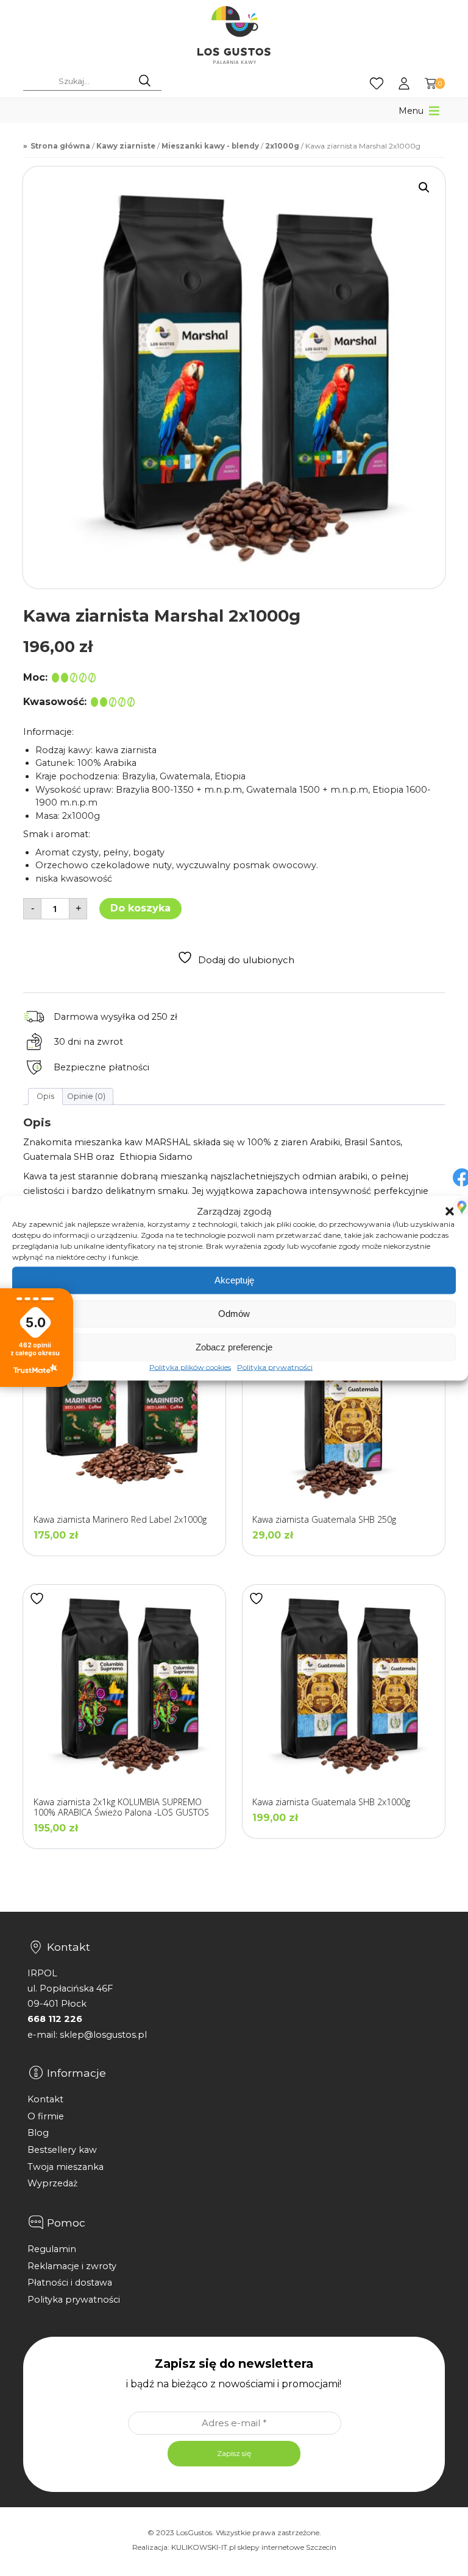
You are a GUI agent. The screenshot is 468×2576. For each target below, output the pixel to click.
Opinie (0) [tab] (86, 1096)
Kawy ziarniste (126, 146)
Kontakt (45, 2099)
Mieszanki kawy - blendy (210, 146)
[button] (450, 1211)
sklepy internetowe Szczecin (287, 2547)
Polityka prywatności (275, 1367)
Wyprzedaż (52, 2183)
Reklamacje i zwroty (72, 2266)
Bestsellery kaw (62, 2150)
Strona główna (60, 146)
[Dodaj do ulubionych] (38, 1599)
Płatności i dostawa (70, 2283)
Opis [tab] (45, 1096)
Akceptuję (234, 1280)
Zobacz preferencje (234, 1347)
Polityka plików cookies (190, 1367)
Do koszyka (140, 908)
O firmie (46, 2116)
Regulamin (52, 2249)
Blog (38, 2133)
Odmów (234, 1314)
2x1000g (282, 146)
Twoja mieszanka (66, 2167)
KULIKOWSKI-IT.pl (204, 2547)
